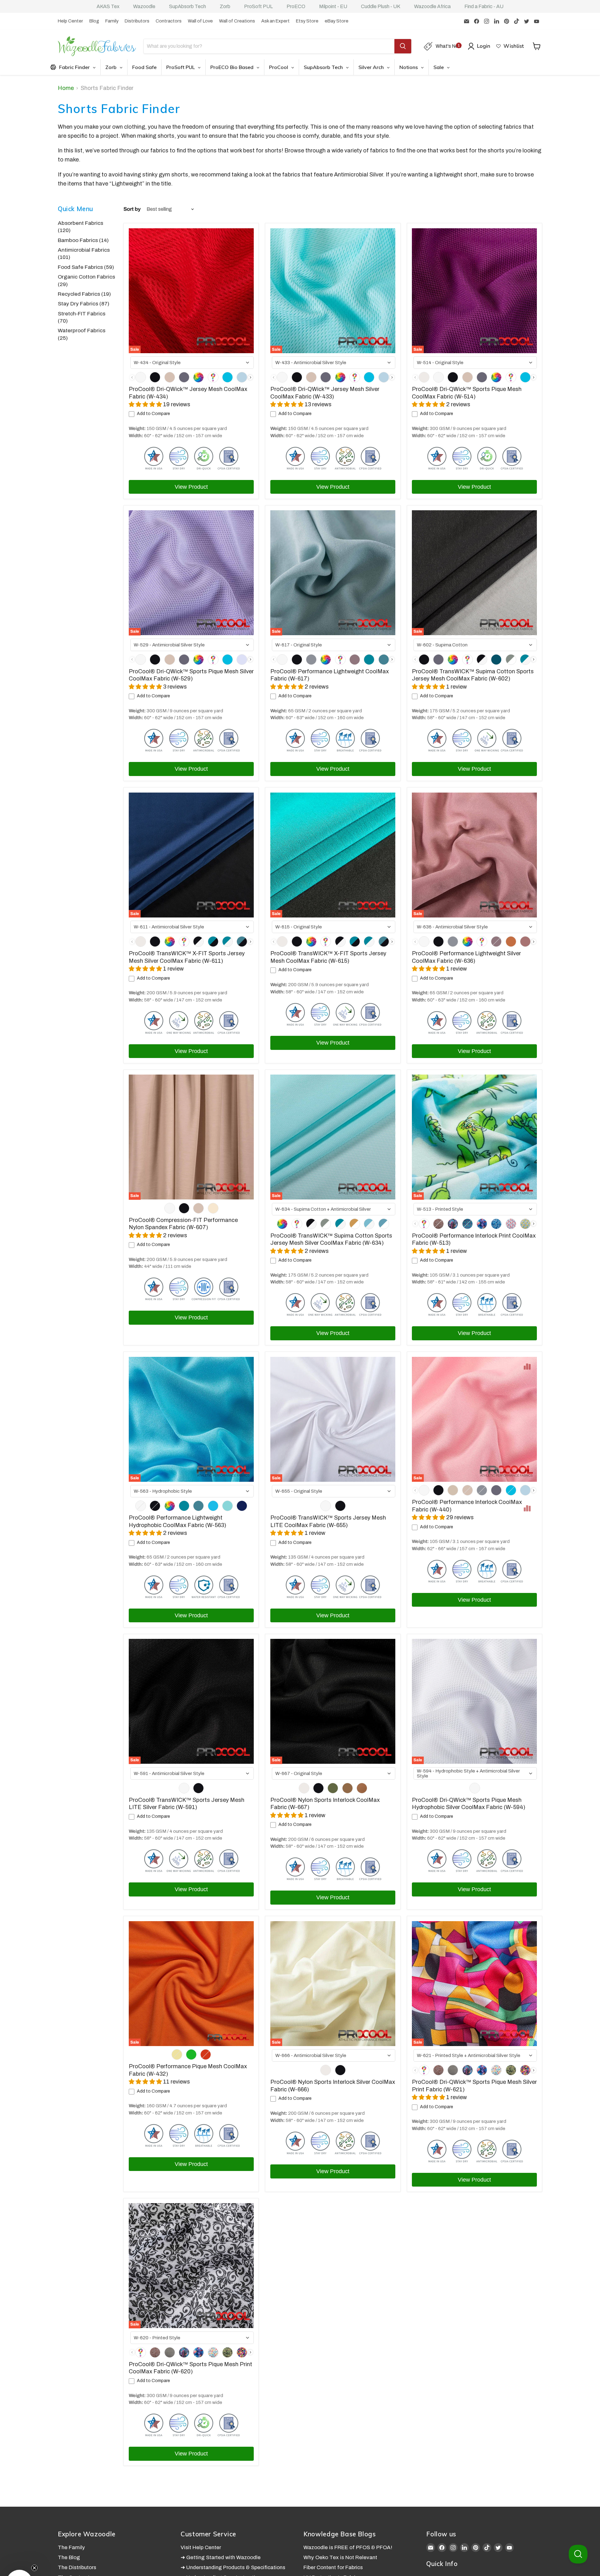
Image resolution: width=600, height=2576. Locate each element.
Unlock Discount (363, 1341)
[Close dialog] (419, 1212)
